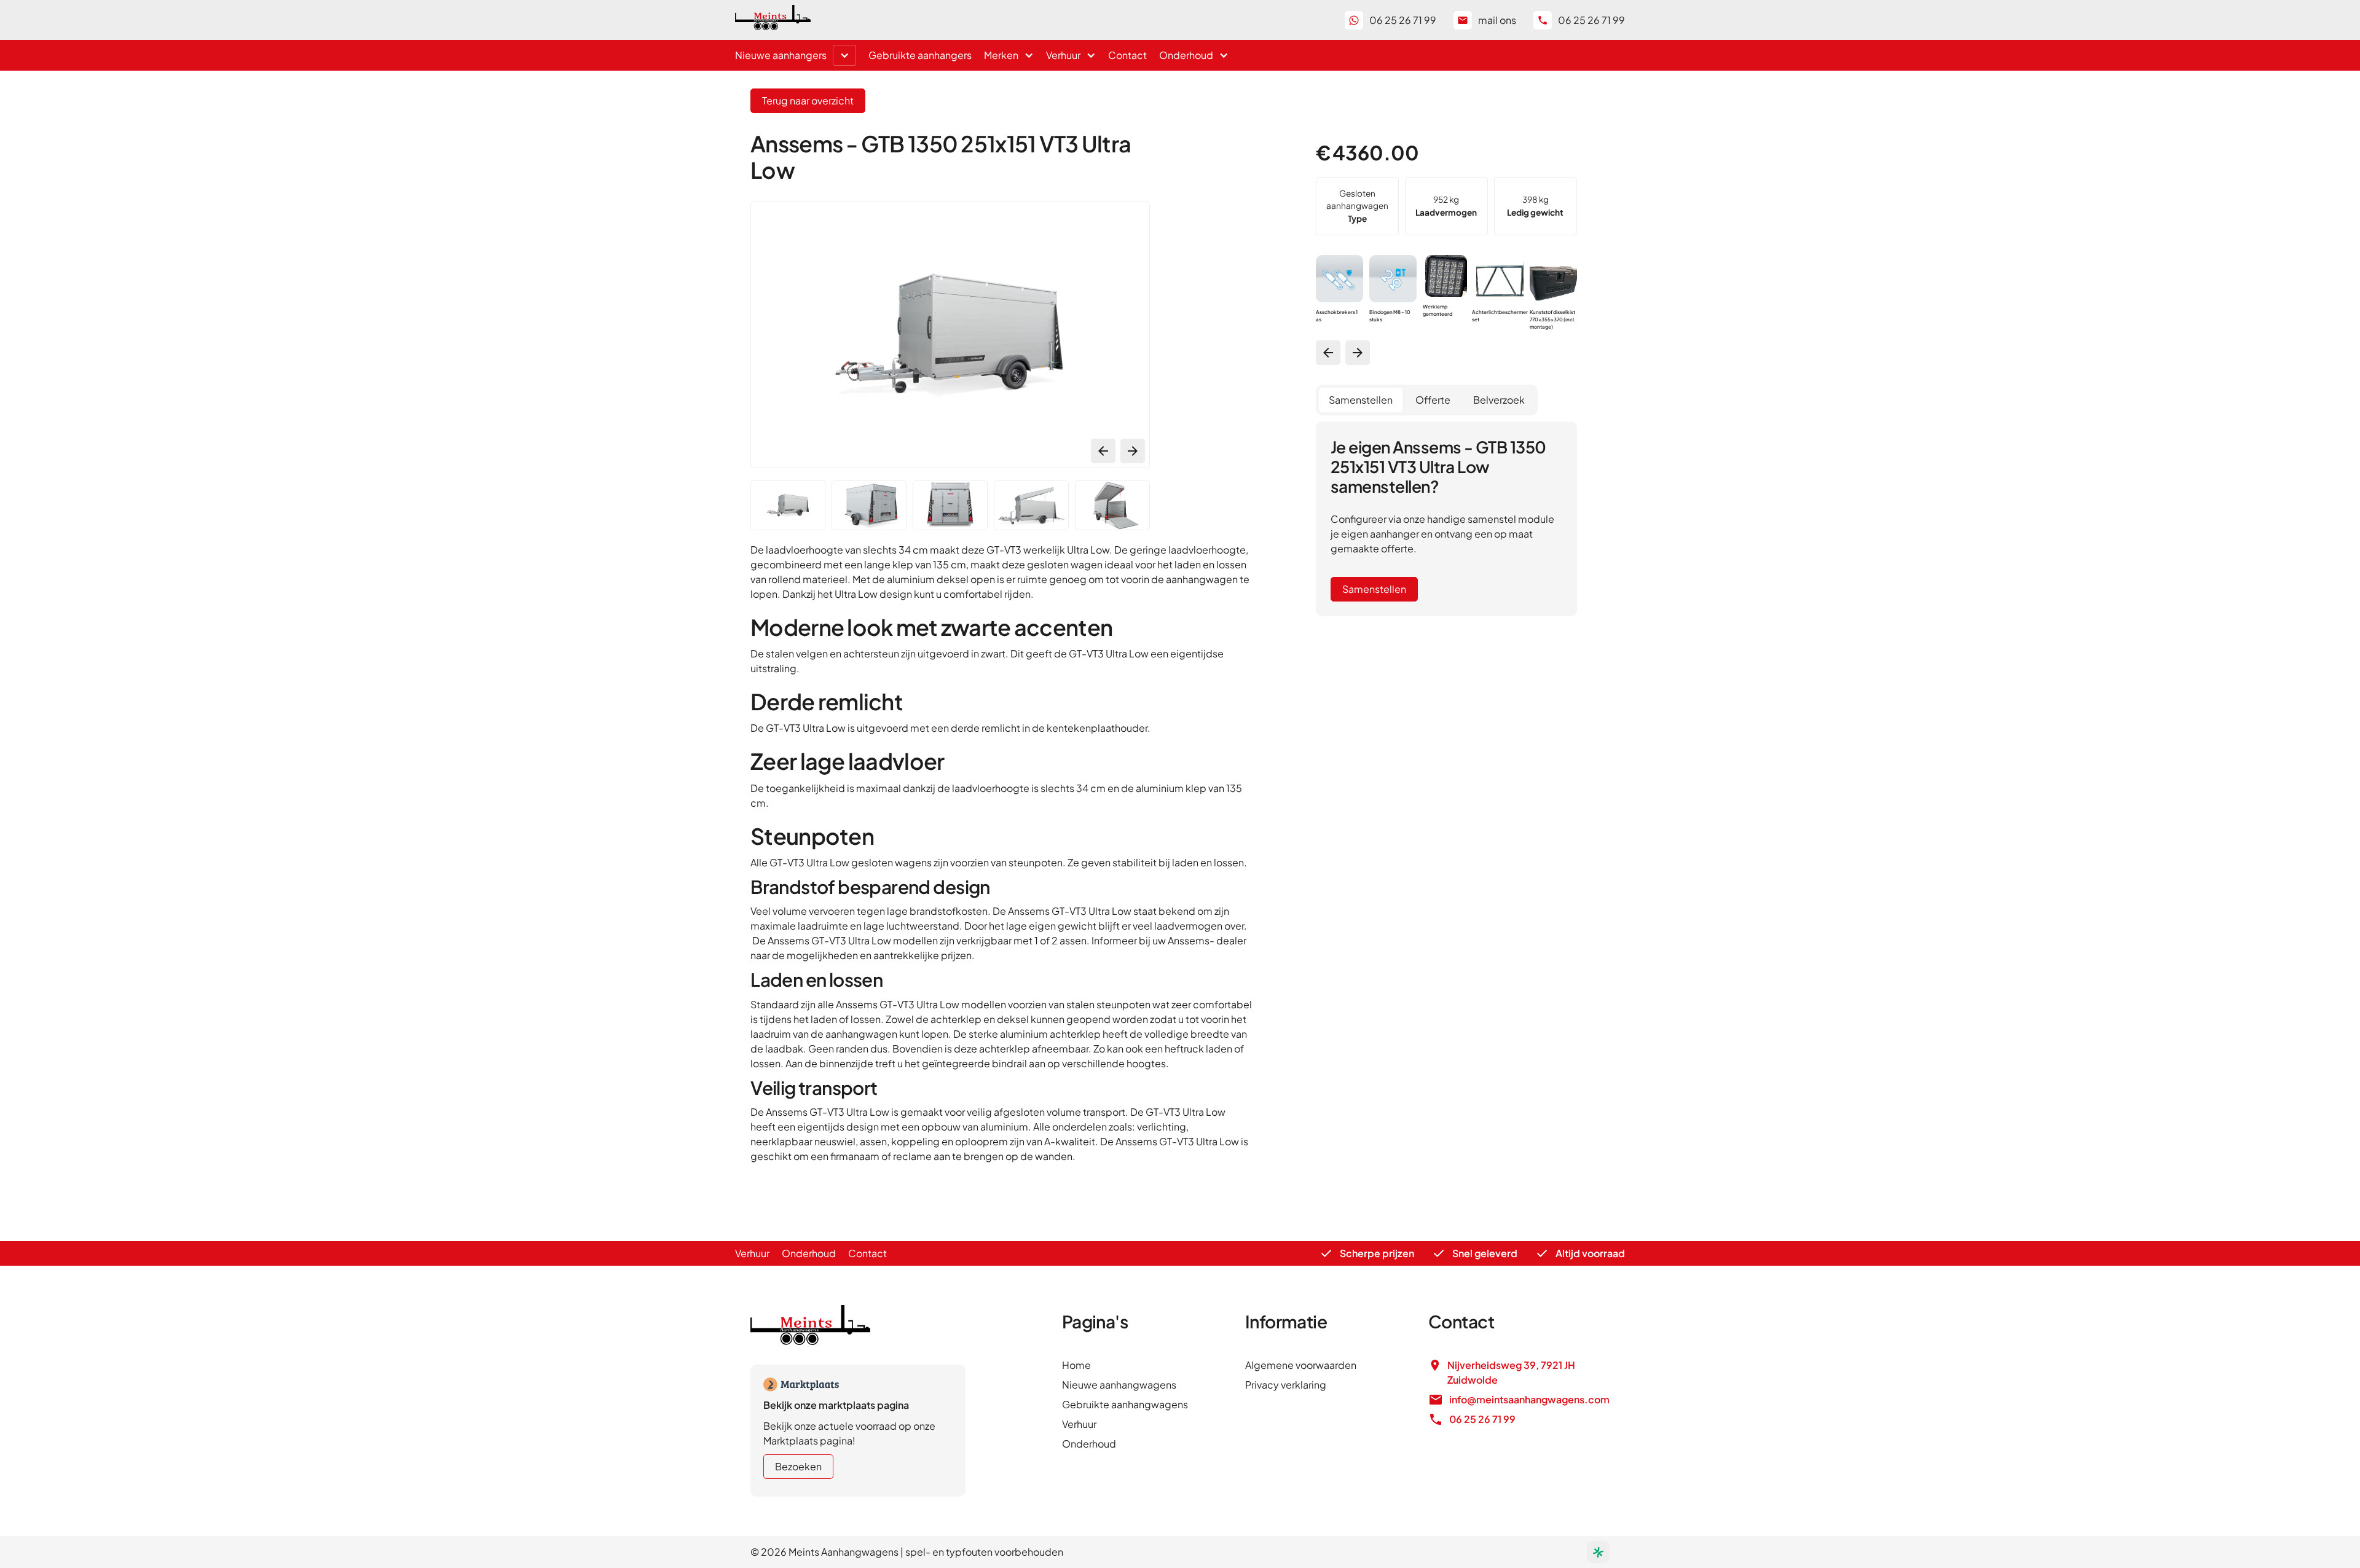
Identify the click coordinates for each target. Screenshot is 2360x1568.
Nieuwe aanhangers (781, 55)
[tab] (1361, 400)
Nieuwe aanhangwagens (1119, 1385)
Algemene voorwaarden (1301, 1365)
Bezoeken (798, 1466)
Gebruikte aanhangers (920, 55)
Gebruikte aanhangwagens (1125, 1404)
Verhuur (752, 1253)
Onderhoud (809, 1253)
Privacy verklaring (1286, 1385)
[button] (844, 55)
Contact (1127, 55)
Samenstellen (1374, 589)
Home (1076, 1365)
